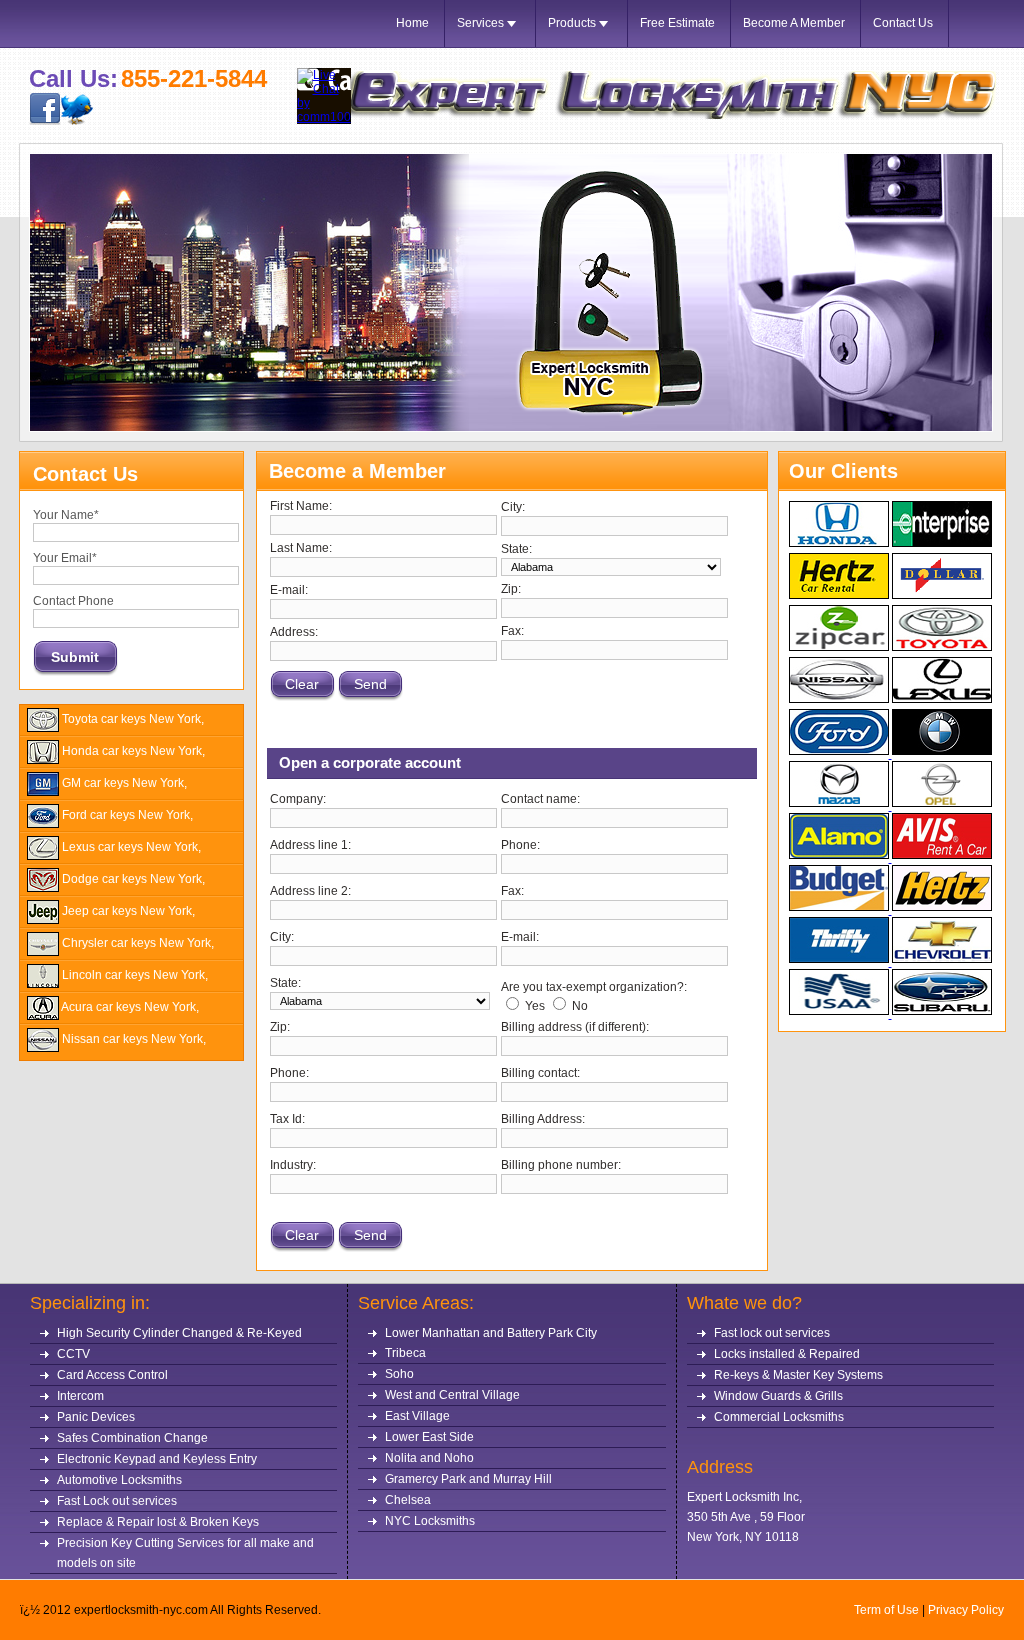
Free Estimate (677, 23)
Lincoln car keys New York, (133, 975)
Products (573, 23)
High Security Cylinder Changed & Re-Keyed (179, 1333)
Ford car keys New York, (126, 815)
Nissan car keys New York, (132, 1039)
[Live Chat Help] (324, 117)
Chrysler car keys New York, (136, 943)
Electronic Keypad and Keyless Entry (157, 1459)
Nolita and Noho (429, 1458)
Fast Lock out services (117, 1501)
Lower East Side (429, 1437)
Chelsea (408, 1500)
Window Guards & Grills (778, 1396)
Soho (399, 1374)
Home (412, 23)
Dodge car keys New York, (132, 879)
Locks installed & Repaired (787, 1354)
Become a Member (794, 23)
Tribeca (405, 1353)
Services (482, 23)
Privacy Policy (966, 1610)
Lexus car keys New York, (130, 847)
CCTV (73, 1354)
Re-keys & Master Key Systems (798, 1375)
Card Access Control (112, 1375)
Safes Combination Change (132, 1438)
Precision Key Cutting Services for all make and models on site (185, 1553)
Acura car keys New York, (129, 1007)
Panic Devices (96, 1417)
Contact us (903, 23)
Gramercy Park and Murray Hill (468, 1479)
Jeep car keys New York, (127, 911)
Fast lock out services (772, 1333)
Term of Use (886, 1610)
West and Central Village (452, 1395)
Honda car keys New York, (132, 751)
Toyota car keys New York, (131, 719)
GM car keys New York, (123, 783)
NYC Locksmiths (430, 1521)
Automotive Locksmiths (119, 1480)
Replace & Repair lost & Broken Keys (158, 1522)
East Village (417, 1416)
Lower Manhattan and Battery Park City (491, 1333)
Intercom (80, 1396)
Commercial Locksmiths (779, 1417)
